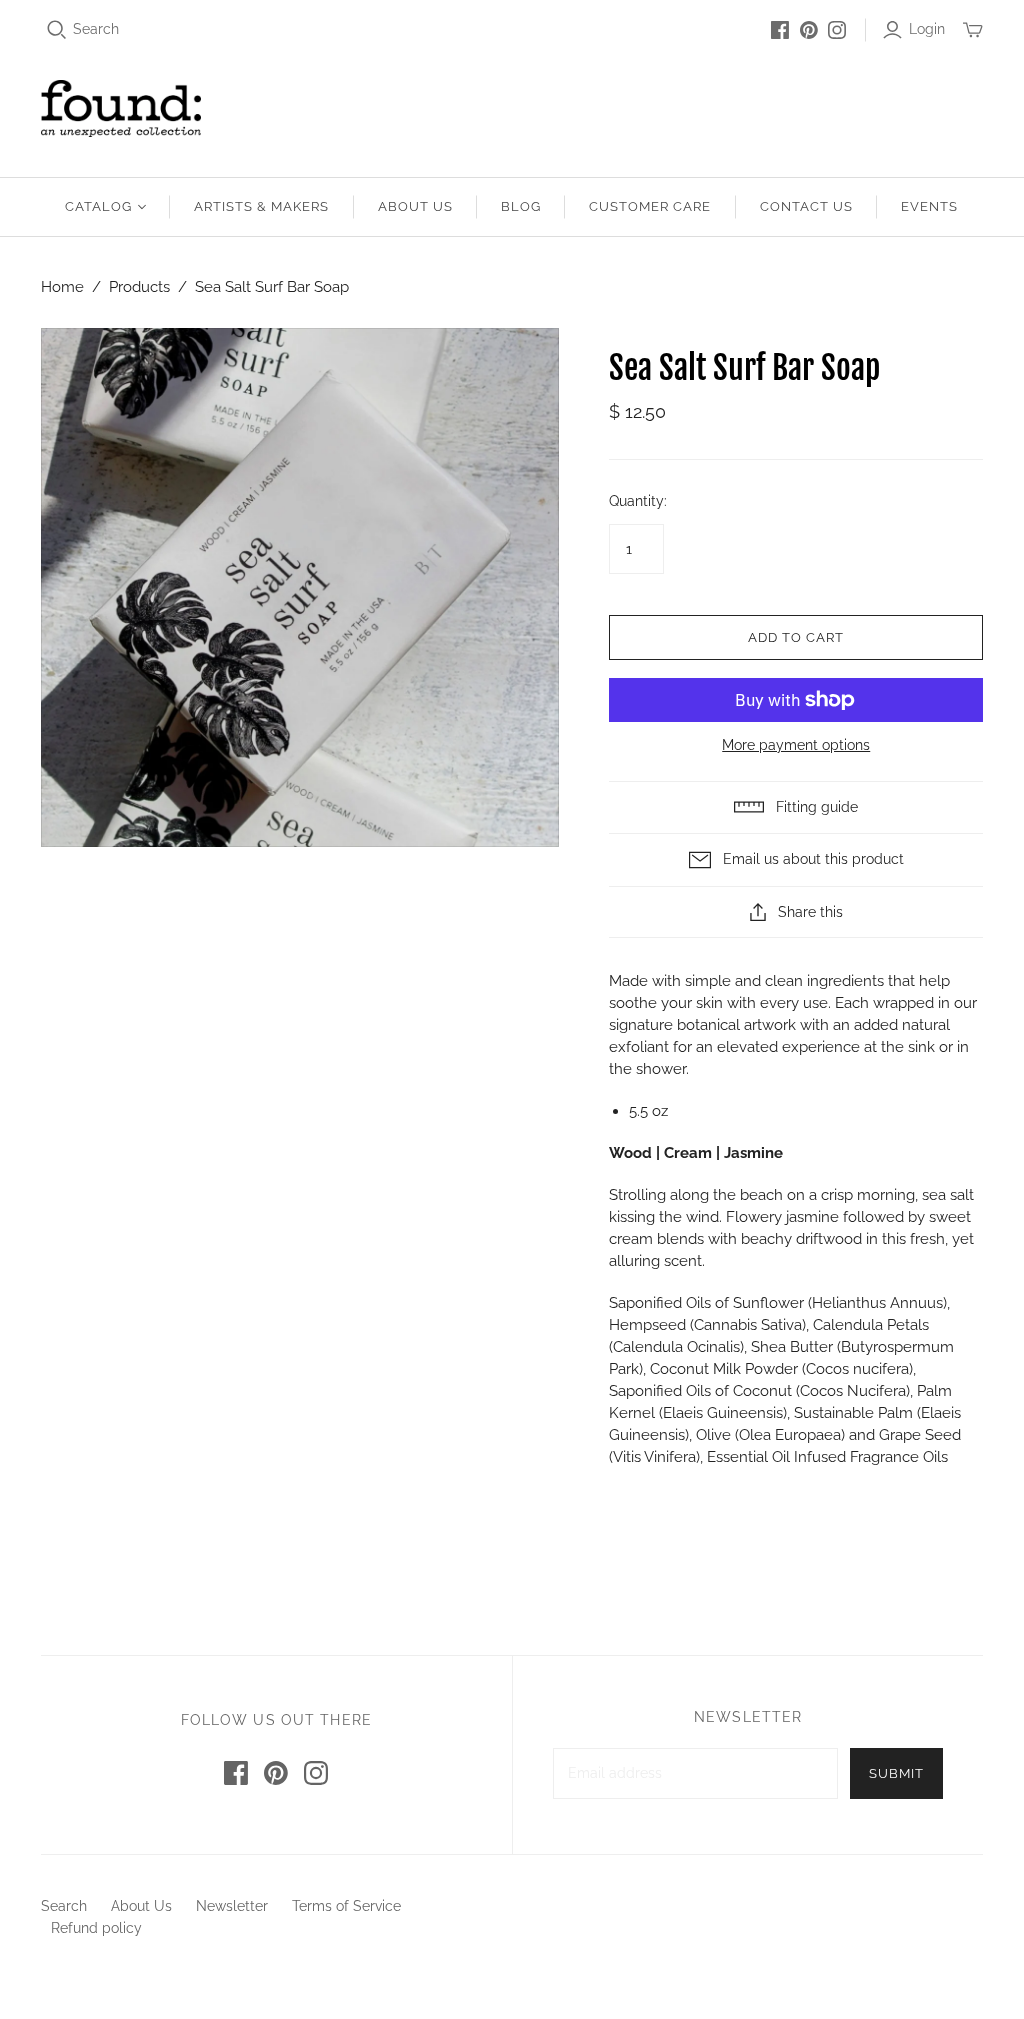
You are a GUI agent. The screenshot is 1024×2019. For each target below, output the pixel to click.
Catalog (98, 206)
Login (927, 29)
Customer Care (650, 206)
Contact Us (806, 206)
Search (96, 29)
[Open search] (57, 30)
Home (62, 287)
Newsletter (232, 1906)
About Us (415, 206)
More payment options (796, 745)
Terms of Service (346, 1906)
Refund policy (96, 1928)
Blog (521, 206)
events (929, 206)
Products (139, 287)
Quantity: (638, 501)
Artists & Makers (262, 206)
